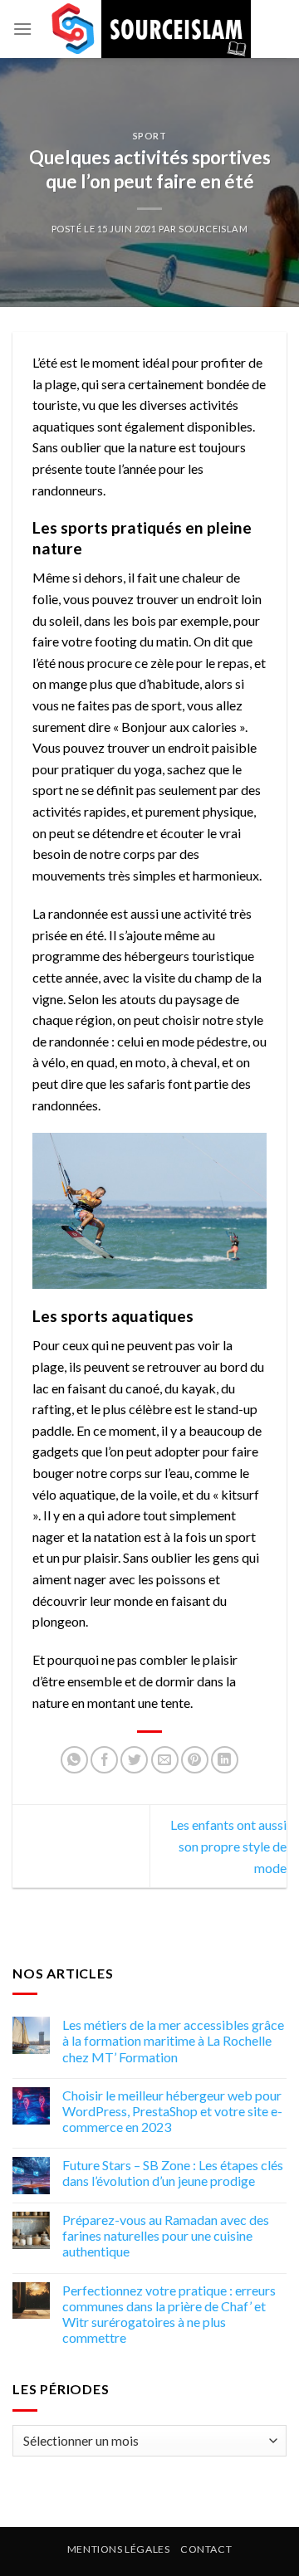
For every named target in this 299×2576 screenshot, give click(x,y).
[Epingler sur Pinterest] (195, 1760)
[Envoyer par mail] (165, 1760)
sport (150, 136)
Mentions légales (119, 2549)
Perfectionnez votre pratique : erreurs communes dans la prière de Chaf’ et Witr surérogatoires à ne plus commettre (169, 2314)
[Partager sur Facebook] (104, 1760)
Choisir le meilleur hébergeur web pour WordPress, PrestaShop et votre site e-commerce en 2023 (172, 2111)
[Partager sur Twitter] (134, 1760)
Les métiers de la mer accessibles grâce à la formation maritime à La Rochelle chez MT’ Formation (173, 2041)
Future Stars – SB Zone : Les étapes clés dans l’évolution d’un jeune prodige (173, 2173)
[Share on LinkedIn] (225, 1760)
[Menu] (22, 29)
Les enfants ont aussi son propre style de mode (228, 1846)
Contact (206, 2549)
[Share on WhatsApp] (74, 1760)
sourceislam (213, 229)
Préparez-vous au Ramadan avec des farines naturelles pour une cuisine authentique (166, 2235)
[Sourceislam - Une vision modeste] (149, 29)
